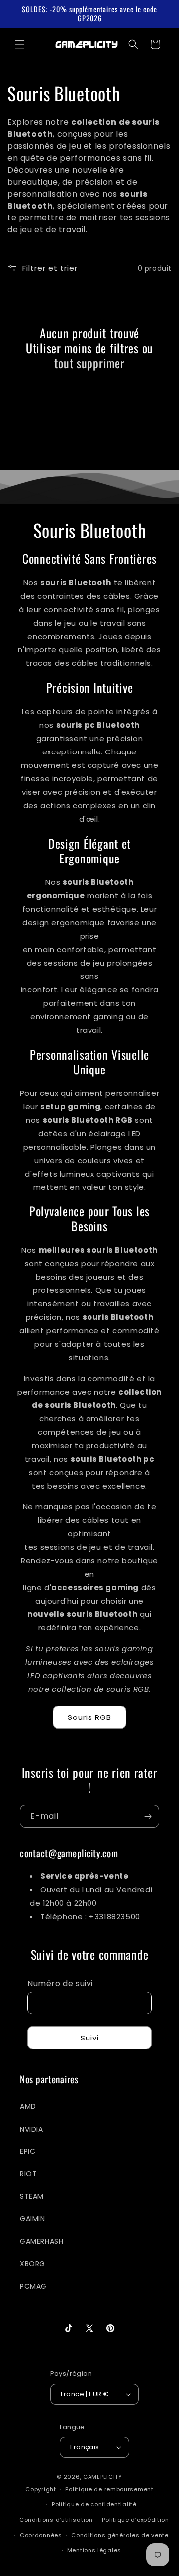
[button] (20, 44)
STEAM (32, 2196)
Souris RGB (89, 1717)
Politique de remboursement (109, 2489)
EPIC (28, 2151)
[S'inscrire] (148, 1816)
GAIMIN (33, 2219)
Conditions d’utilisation (56, 2520)
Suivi (90, 2038)
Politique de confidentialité (94, 2504)
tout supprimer (89, 363)
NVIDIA (32, 2129)
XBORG (33, 2264)
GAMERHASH (42, 2241)
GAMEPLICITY (103, 2477)
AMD (28, 2106)
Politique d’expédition (135, 2520)
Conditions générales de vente (120, 2535)
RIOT (28, 2174)
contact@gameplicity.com (69, 1853)
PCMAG (33, 2286)
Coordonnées (41, 2535)
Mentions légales (94, 2550)
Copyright (41, 2489)
